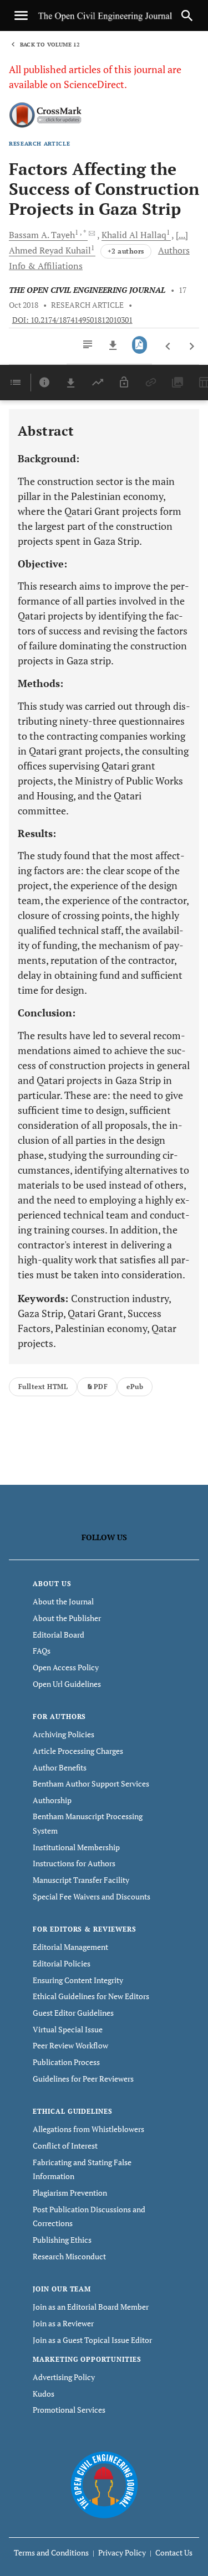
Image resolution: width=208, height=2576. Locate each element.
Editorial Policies (62, 1963)
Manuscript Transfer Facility (81, 1880)
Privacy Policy (122, 2552)
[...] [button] (182, 235)
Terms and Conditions (51, 2552)
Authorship (52, 1800)
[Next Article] (192, 347)
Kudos (44, 2394)
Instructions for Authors (74, 1863)
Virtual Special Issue (68, 2029)
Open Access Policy (66, 1667)
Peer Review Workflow (70, 2045)
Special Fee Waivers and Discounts (92, 1896)
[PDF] (139, 345)
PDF (101, 1387)
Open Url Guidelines (67, 1684)
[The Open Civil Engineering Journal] (104, 2484)
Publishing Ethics (62, 2240)
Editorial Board (59, 1635)
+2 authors (126, 251)
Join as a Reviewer (63, 2323)
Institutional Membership (76, 1847)
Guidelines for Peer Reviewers (83, 2079)
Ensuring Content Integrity (78, 1980)
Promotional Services (69, 2410)
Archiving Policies (64, 1734)
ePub (135, 1387)
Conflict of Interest (65, 2146)
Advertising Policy (64, 2377)
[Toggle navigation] (21, 16)
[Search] (187, 16)
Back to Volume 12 (50, 45)
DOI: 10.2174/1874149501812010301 (72, 320)
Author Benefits (60, 1767)
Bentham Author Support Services (91, 1783)
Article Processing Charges (78, 1751)
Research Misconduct (69, 2256)
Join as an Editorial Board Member (91, 2307)
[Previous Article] (168, 347)
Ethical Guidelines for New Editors (91, 1996)
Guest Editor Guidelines (73, 2013)
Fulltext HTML (43, 1387)
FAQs (42, 1651)
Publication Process (66, 2062)
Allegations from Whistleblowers (88, 2129)
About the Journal (63, 1601)
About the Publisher (67, 1618)
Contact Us (174, 2552)
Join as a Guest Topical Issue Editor (92, 2340)
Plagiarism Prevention (70, 2193)
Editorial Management (70, 1947)
